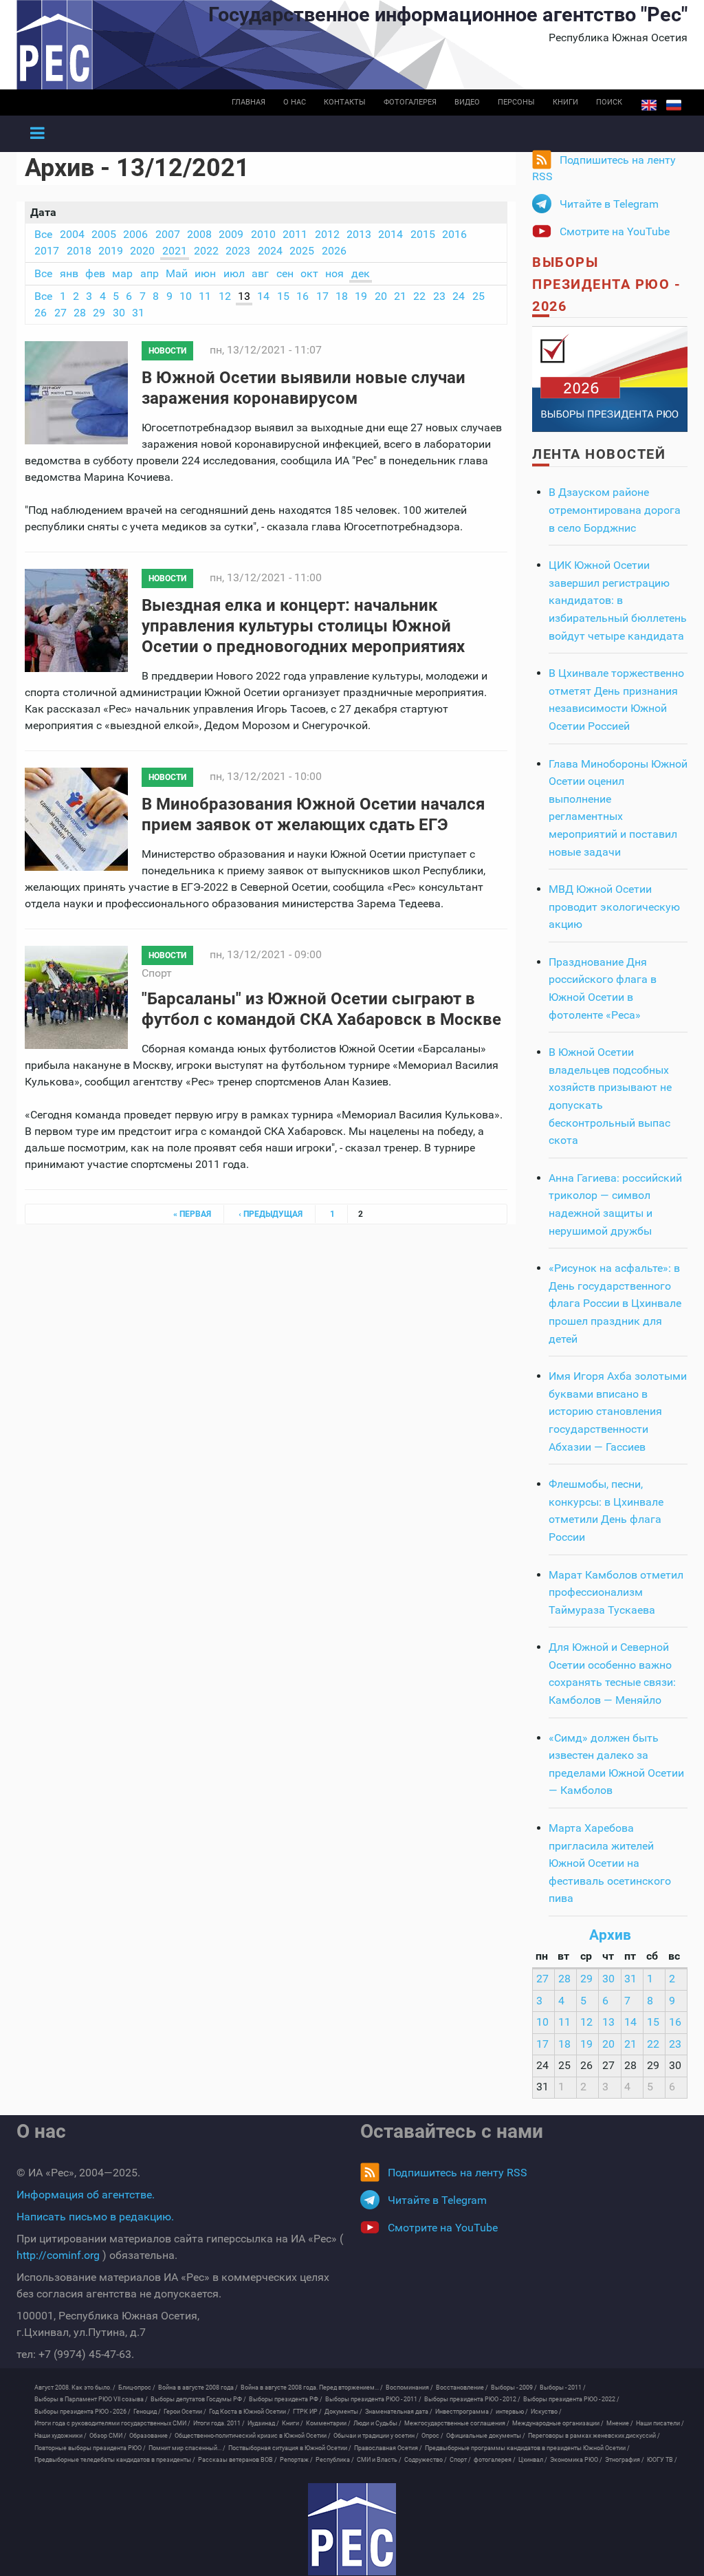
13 (244, 296)
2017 (47, 251)
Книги (565, 102)
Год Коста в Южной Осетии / (250, 2412)
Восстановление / (462, 2388)
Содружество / (426, 2460)
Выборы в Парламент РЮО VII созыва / (91, 2399)
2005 (104, 234)
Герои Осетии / (185, 2412)
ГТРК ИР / (307, 2412)
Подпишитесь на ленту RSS (604, 168)
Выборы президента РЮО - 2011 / (373, 2399)
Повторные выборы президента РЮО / (90, 2448)
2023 (238, 251)
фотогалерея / (495, 2460)
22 (419, 296)
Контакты (345, 102)
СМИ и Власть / (379, 2460)
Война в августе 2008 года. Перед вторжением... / (312, 2388)
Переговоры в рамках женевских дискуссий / (594, 2436)
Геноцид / (147, 2412)
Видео (467, 102)
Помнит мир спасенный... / (187, 2448)
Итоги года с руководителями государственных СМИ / (112, 2423)
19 (361, 296)
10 (186, 296)
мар (122, 273)
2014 (390, 234)
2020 (142, 251)
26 (41, 313)
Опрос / (432, 2436)
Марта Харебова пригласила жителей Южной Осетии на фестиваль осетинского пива (610, 1863)
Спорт (157, 973)
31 (138, 313)
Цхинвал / (533, 2460)
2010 (263, 234)
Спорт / (460, 2460)
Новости (167, 351)
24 (459, 296)
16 (302, 296)
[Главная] (352, 2529)
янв (69, 273)
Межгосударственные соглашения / (457, 2423)
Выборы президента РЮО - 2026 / (82, 2412)
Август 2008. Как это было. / (75, 2388)
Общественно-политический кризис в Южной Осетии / (253, 2436)
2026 (334, 251)
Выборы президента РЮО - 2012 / (472, 2399)
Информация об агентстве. (86, 2195)
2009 (231, 234)
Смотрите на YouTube (615, 231)
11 (205, 296)
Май (177, 273)
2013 (359, 234)
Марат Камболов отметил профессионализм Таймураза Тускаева (616, 1592)
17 (322, 296)
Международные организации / (558, 2423)
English (649, 105)
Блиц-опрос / (137, 2388)
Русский (674, 105)
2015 (423, 234)
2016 (454, 234)
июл (234, 273)
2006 (135, 234)
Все (43, 234)
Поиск (609, 102)
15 (283, 296)
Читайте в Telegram (609, 204)
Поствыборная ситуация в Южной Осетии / (290, 2448)
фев (95, 273)
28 (80, 313)
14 (263, 296)
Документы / (343, 2412)
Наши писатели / (660, 2423)
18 (342, 296)
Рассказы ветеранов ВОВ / (238, 2460)
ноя (334, 273)
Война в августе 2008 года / (198, 2388)
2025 (302, 251)
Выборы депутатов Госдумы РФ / (198, 2399)
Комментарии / (328, 2423)
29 (99, 313)
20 (381, 296)
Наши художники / (60, 2436)
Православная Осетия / (388, 2448)
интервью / (512, 2412)
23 (439, 296)
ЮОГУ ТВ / (662, 2460)
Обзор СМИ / (108, 2436)
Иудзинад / (263, 2423)
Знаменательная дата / (399, 2412)
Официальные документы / (486, 2436)
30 (119, 313)
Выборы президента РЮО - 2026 (606, 284)
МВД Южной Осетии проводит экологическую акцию (614, 907)
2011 (295, 234)
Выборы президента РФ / (286, 2399)
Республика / (335, 2460)
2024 (270, 251)
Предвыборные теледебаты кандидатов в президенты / (115, 2460)
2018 (79, 251)
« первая (192, 1214)
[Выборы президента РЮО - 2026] (610, 379)
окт (309, 273)
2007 (168, 234)
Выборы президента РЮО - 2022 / (571, 2399)
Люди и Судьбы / (377, 2423)
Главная (249, 102)
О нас (295, 102)
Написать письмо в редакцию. (95, 2217)
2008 (199, 234)
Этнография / (625, 2460)
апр (150, 273)
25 (478, 296)
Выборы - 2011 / (563, 2388)
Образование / (151, 2436)
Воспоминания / (409, 2388)
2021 (175, 251)
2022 (206, 251)
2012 (327, 234)
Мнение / (620, 2423)
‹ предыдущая (271, 1214)
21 (400, 296)
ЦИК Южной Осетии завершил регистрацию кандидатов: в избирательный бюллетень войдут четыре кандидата (618, 600)
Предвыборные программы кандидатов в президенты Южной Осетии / (527, 2448)
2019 (111, 251)
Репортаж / (296, 2460)
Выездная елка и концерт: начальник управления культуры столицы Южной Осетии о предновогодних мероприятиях (303, 626)
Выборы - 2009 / (514, 2388)
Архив (610, 1935)
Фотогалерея (410, 102)
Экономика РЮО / (576, 2460)
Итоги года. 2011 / (219, 2423)
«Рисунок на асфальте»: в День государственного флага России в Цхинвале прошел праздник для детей (615, 1303)
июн (205, 273)
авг (260, 273)
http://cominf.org (58, 2255)
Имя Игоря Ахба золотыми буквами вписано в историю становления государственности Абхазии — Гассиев (618, 1411)
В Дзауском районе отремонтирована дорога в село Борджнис (615, 510)
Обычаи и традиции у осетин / (376, 2436)
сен (285, 273)
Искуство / (546, 2412)
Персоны (516, 102)
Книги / (293, 2423)
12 (225, 296)
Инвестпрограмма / (464, 2412)
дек (361, 273)
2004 (72, 234)
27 (60, 313)
